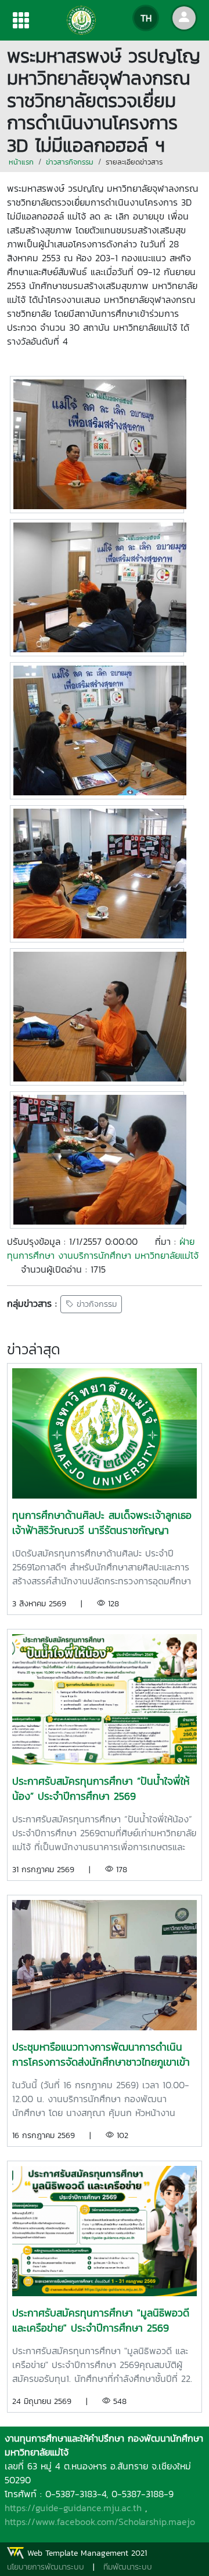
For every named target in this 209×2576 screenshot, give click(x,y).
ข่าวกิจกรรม (95, 1304)
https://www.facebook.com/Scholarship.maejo (100, 2522)
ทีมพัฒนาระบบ (128, 2567)
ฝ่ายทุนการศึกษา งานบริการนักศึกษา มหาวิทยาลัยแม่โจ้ (103, 1248)
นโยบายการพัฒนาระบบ (46, 2567)
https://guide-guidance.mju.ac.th (73, 2508)
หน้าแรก (21, 162)
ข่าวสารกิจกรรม (70, 162)
